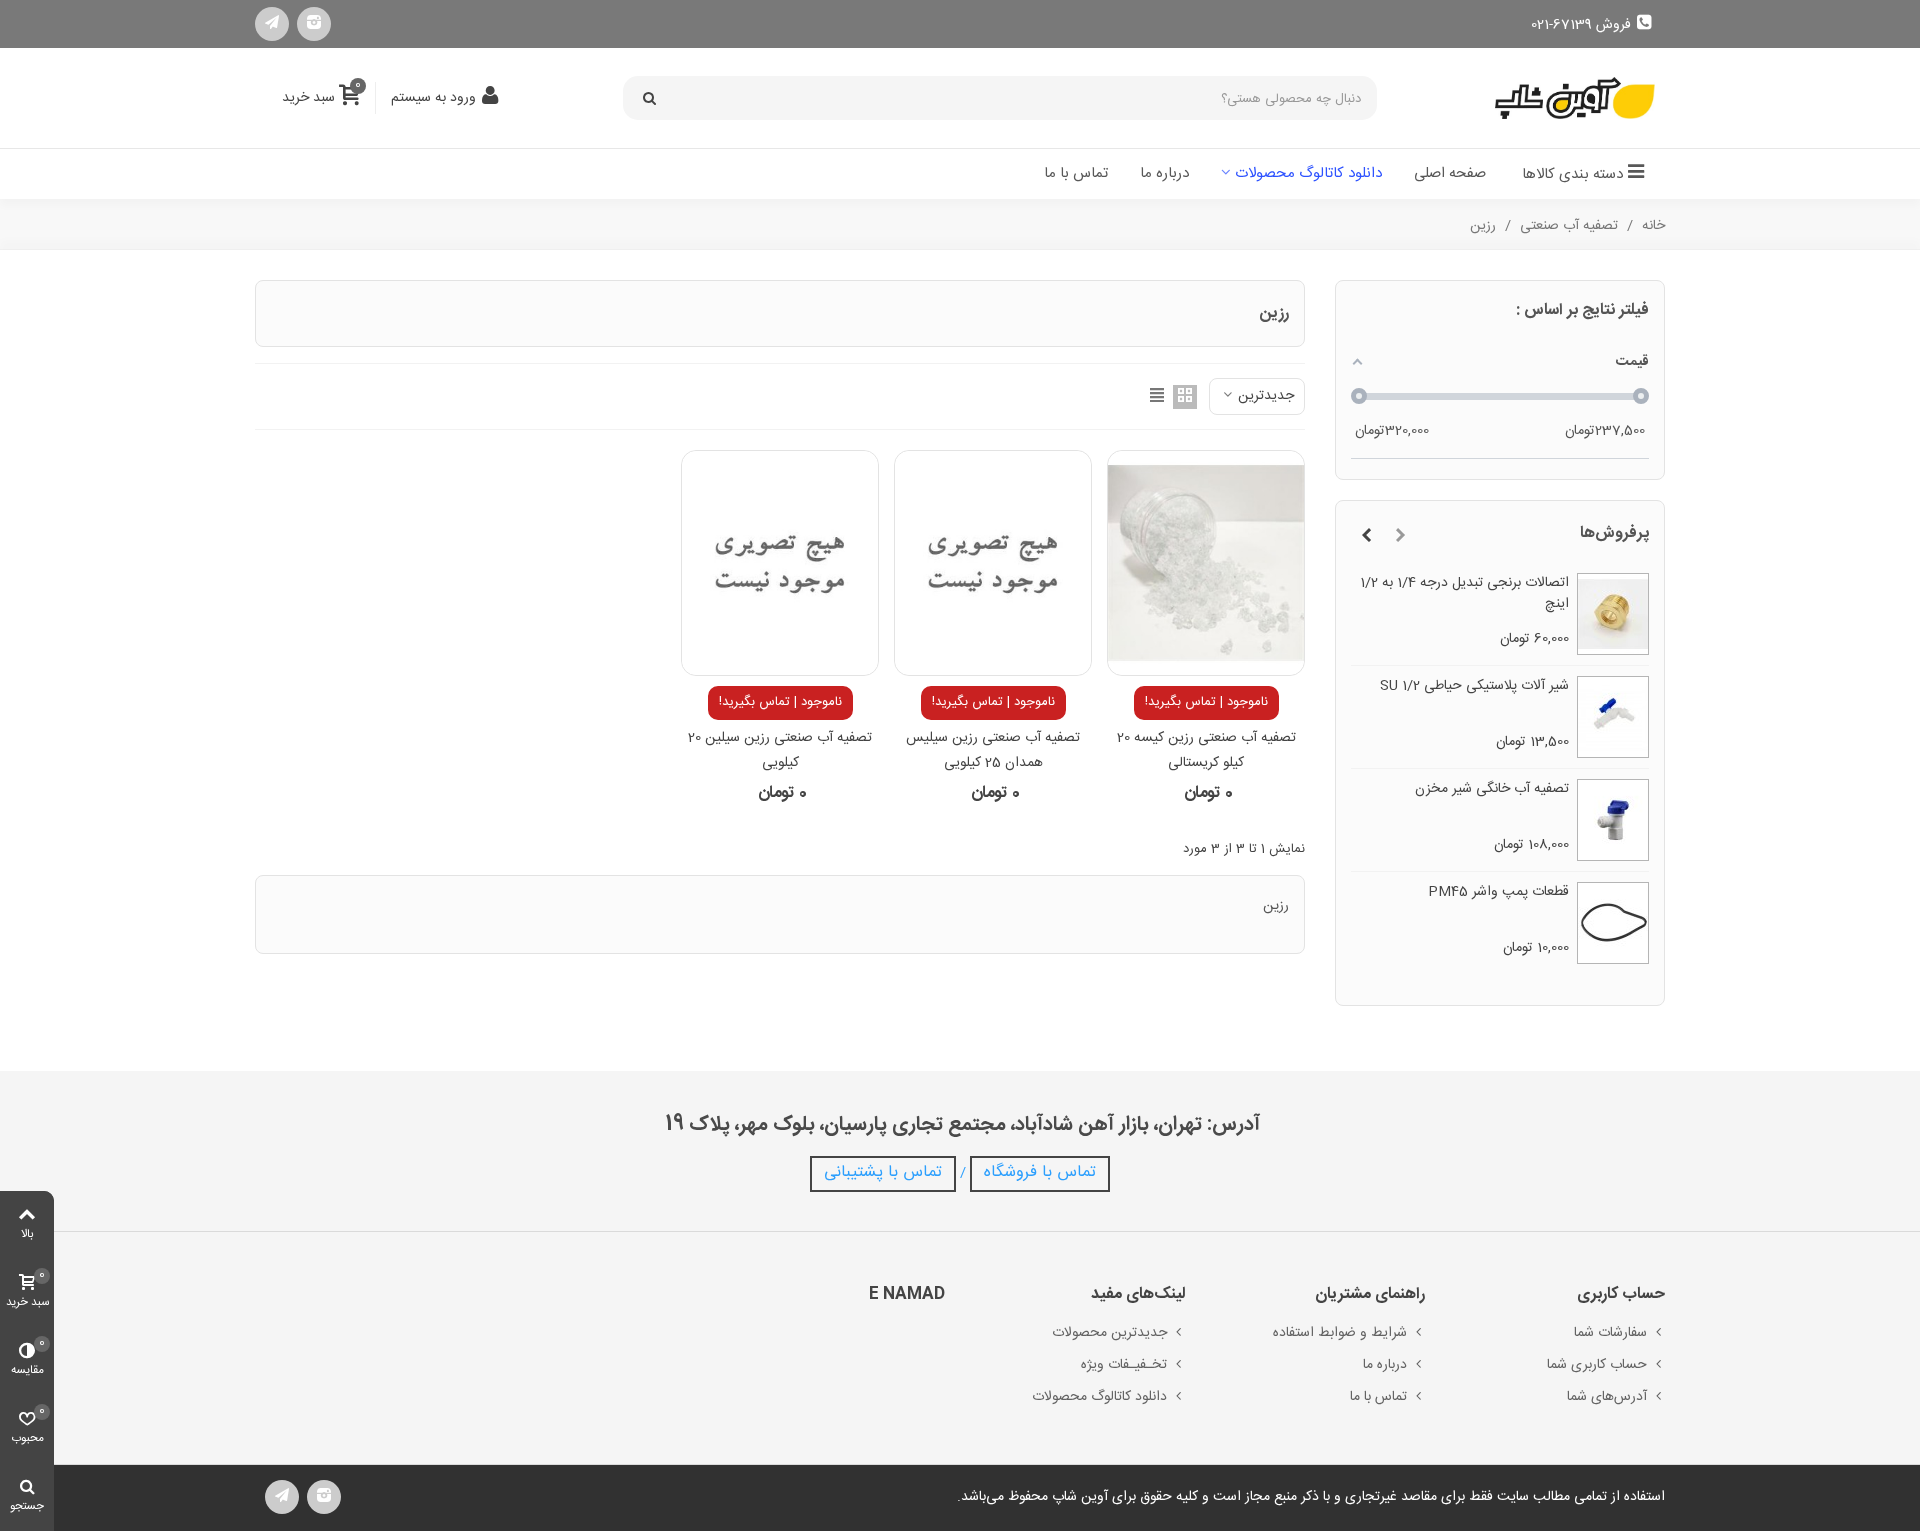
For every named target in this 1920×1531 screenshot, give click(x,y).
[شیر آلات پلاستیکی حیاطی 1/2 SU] (1614, 717)
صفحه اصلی (1450, 173)
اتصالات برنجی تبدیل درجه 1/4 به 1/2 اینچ (1464, 594)
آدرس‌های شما (1607, 1397)
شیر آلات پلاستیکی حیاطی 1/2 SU (1474, 686)
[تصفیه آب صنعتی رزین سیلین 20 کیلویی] (780, 563)
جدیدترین (1264, 396)
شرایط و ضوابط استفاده (1340, 1333)
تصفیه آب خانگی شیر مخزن (1492, 789)
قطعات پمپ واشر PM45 (1498, 892)
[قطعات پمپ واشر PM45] (1614, 923)
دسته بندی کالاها (1572, 174)
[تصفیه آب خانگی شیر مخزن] (1614, 820)
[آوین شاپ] (1575, 98)
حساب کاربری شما (1597, 1365)
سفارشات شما (1610, 1333)
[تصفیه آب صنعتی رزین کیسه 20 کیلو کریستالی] (1206, 563)
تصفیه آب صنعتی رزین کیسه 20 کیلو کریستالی (1206, 750)
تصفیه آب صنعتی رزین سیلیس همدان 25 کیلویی (993, 750)
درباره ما (1164, 173)
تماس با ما (1076, 173)
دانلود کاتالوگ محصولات (1308, 173)
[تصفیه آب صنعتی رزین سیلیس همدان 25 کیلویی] (993, 563)
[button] (1400, 537)
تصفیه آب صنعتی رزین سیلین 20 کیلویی (780, 750)
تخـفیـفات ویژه (1124, 1365)
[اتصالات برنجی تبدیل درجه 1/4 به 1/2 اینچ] (1614, 614)
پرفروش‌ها (1614, 533)
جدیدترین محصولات (1109, 1333)
